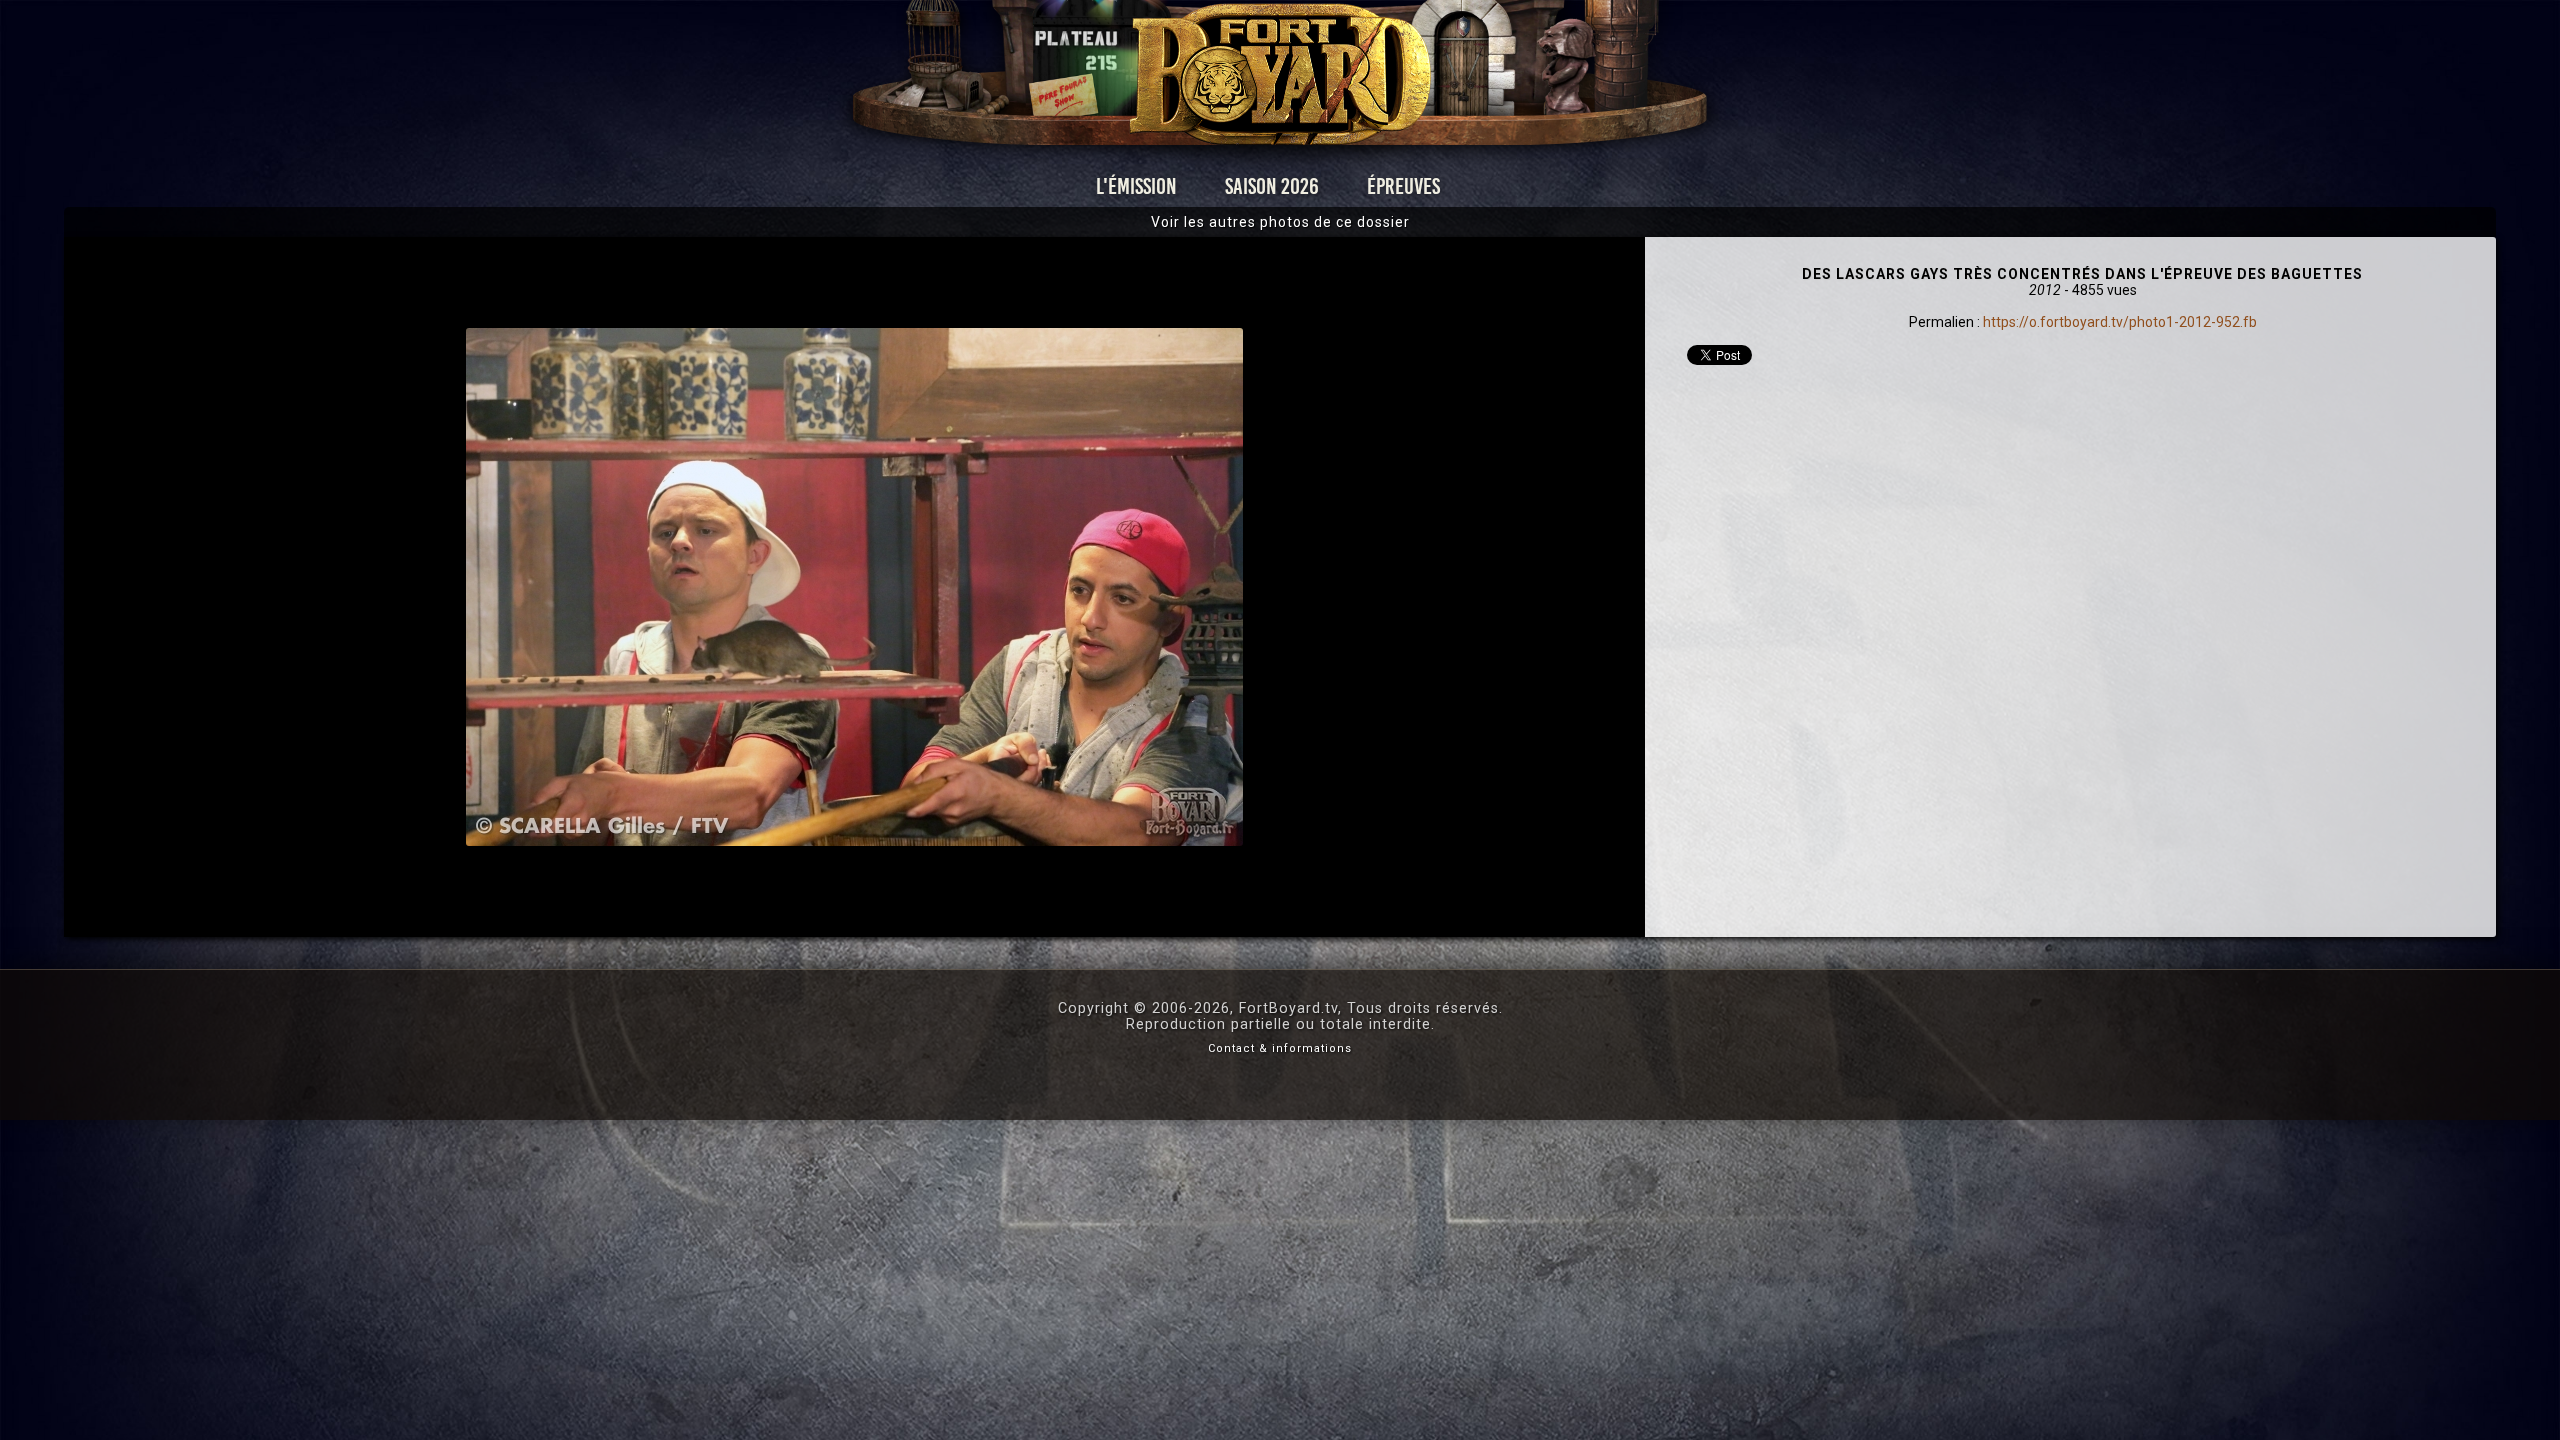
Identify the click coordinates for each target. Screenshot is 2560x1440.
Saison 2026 (1272, 186)
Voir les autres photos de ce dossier (1280, 222)
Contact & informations (1280, 1048)
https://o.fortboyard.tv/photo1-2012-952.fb (2120, 322)
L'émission (1136, 186)
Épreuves (1403, 186)
